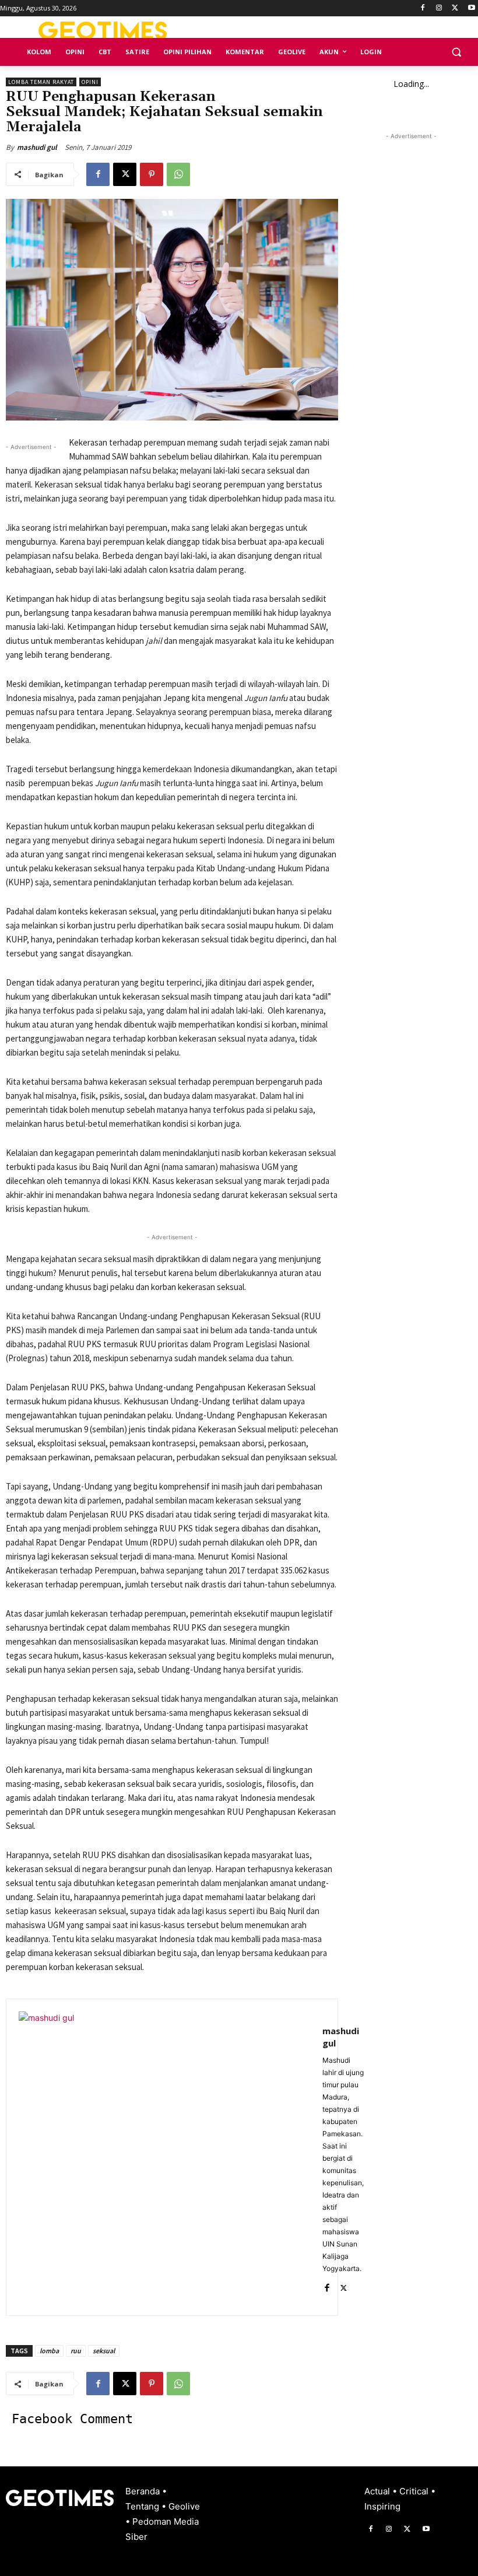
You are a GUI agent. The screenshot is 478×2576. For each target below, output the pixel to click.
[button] (456, 52)
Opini (90, 82)
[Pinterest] (152, 174)
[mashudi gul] (164, 2157)
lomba (49, 2351)
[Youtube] (471, 8)
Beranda (144, 2491)
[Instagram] (439, 8)
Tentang (143, 2506)
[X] (455, 8)
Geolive (184, 2506)
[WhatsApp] (178, 174)
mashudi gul (37, 147)
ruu (76, 2351)
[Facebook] (423, 8)
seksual (104, 2351)
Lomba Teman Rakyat (41, 82)
